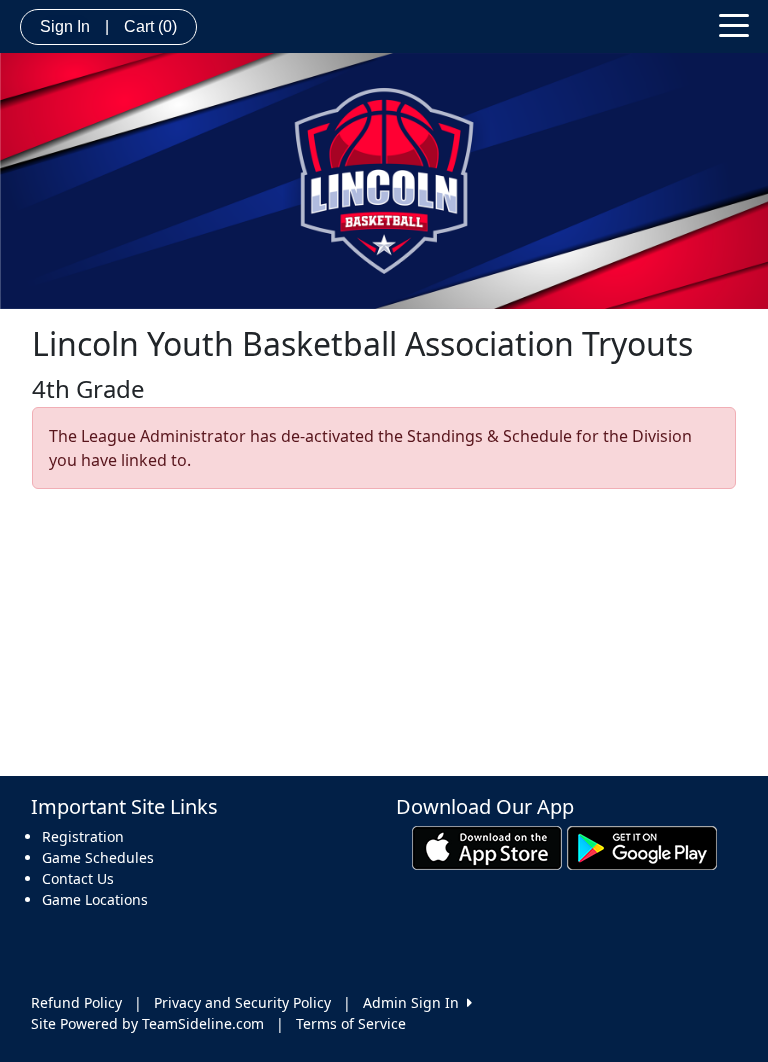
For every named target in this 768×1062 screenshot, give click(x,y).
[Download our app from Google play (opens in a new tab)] (642, 845)
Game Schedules (98, 857)
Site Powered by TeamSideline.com (147, 1023)
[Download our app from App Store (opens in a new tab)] (487, 845)
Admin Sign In (415, 1002)
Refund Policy (76, 1002)
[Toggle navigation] (734, 24)
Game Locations (95, 899)
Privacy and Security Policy (242, 1002)
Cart (150, 26)
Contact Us (78, 878)
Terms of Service (351, 1023)
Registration (83, 836)
